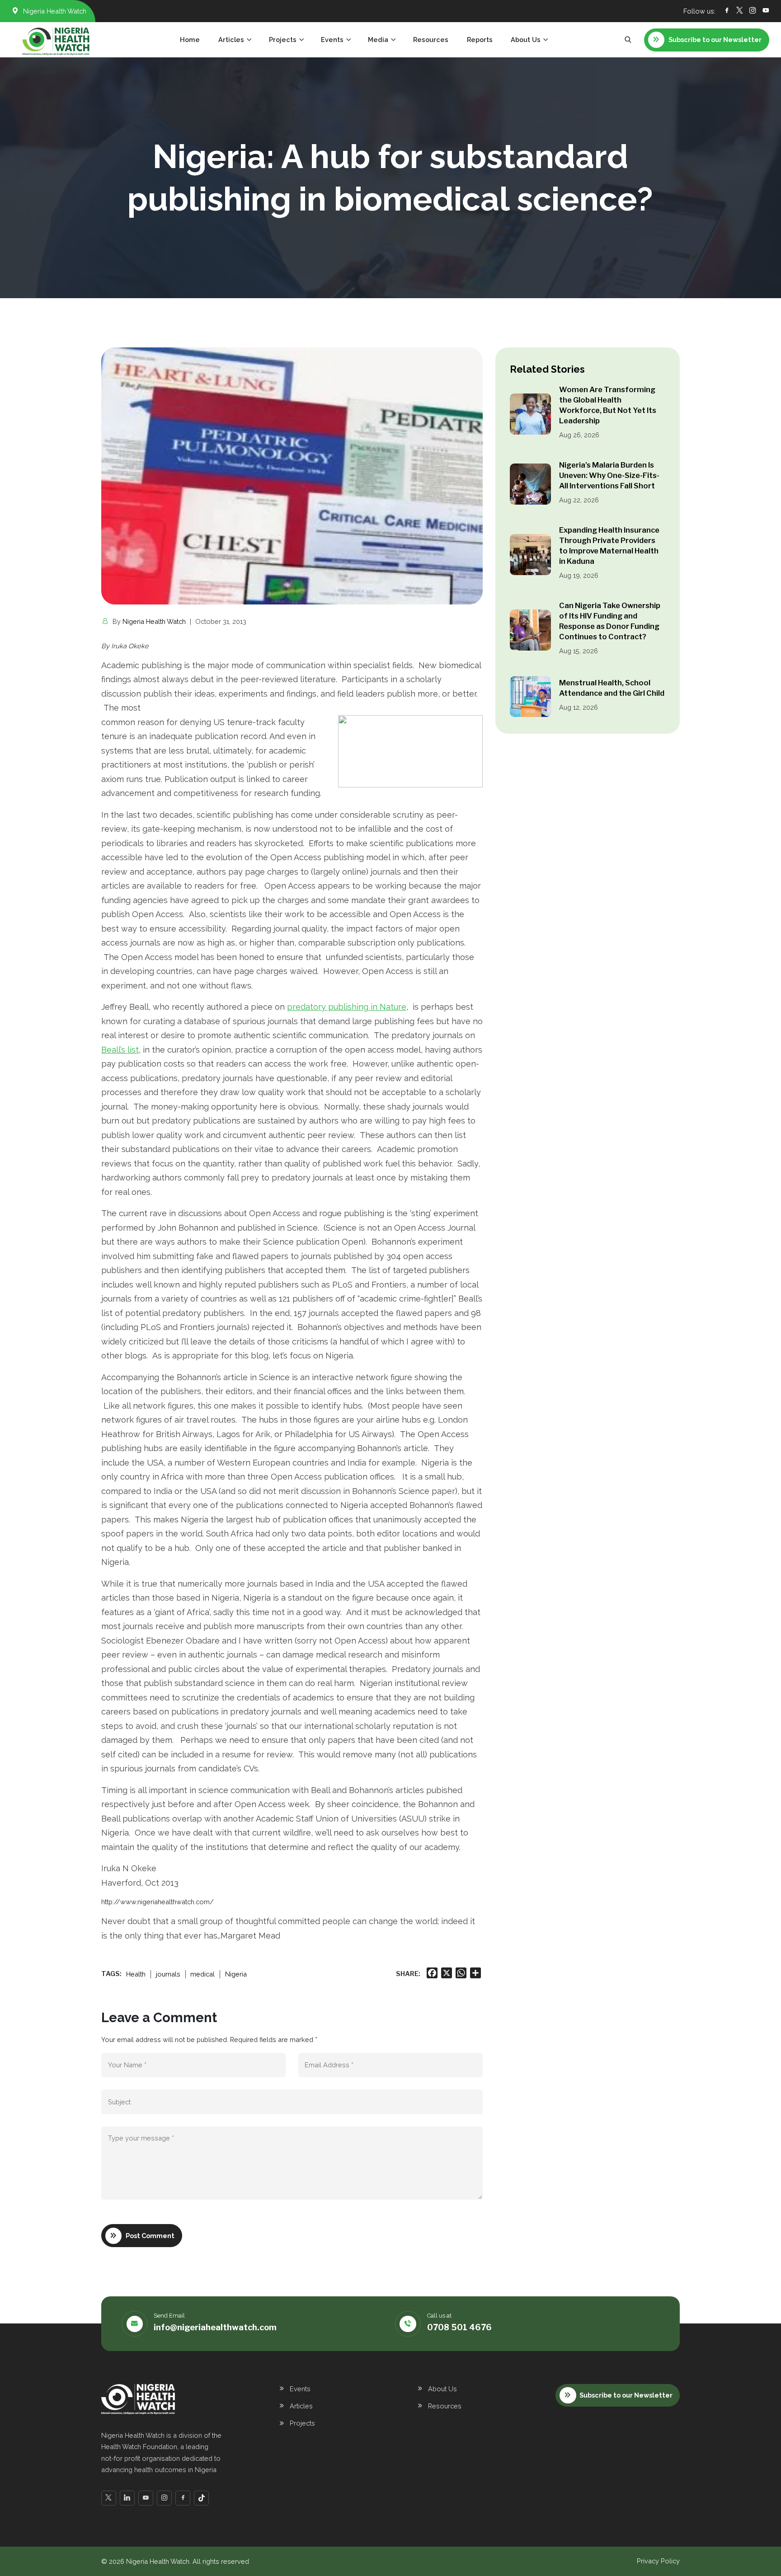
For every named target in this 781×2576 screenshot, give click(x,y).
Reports (480, 40)
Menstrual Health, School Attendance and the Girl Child (612, 688)
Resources (431, 40)
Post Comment (150, 2236)
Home (190, 40)
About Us (442, 2389)
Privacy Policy (658, 2561)
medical (202, 1974)
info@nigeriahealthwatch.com (215, 2327)
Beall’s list (120, 1050)
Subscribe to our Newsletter (626, 2395)
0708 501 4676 (459, 2327)
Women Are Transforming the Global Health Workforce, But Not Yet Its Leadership (608, 405)
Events (300, 2389)
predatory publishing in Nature (347, 1007)
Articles (301, 2406)
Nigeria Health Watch (154, 621)
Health (136, 1974)
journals (168, 1974)
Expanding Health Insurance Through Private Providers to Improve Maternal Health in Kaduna (609, 546)
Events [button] (332, 40)
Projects (302, 2423)
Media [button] (378, 40)
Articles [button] (231, 40)
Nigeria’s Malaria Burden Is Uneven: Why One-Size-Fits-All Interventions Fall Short (609, 475)
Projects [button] (283, 40)
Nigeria (236, 1974)
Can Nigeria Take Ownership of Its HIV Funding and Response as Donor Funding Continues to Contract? (610, 621)
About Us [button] (526, 40)
